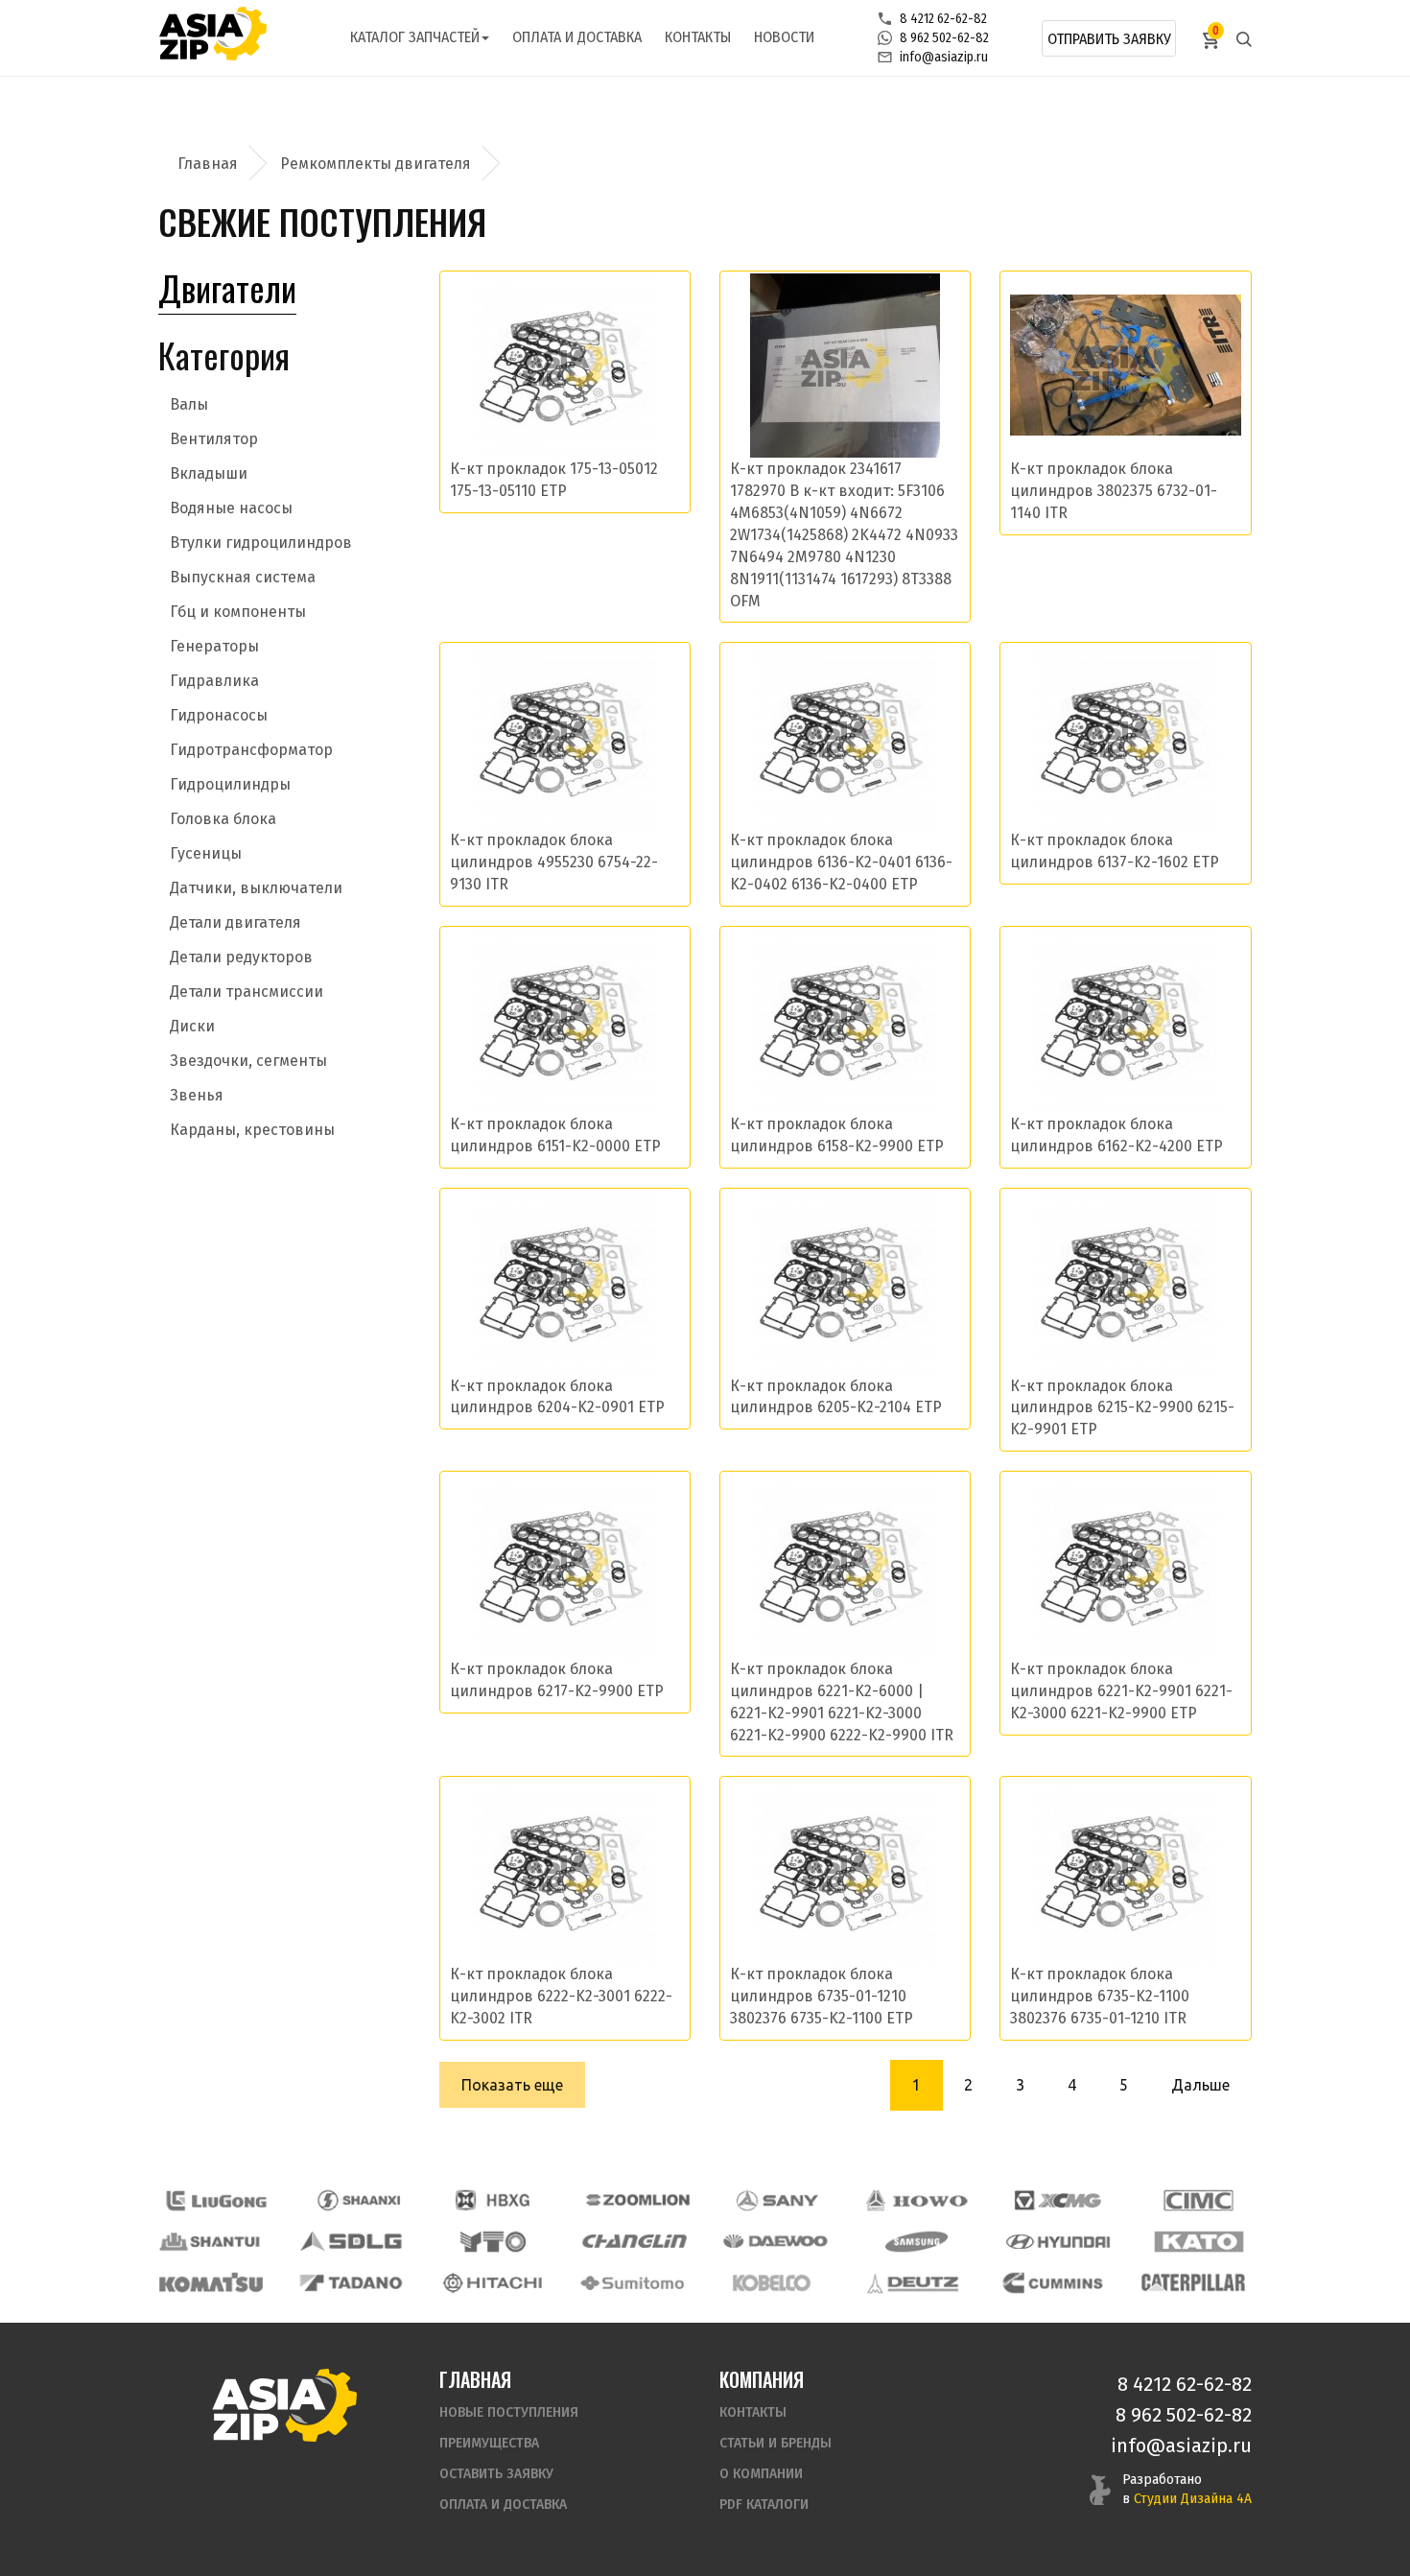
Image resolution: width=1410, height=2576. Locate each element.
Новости (784, 37)
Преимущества (489, 2443)
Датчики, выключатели (256, 888)
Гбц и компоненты (238, 612)
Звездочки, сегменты (248, 1061)
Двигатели (227, 287)
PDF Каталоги (764, 2505)
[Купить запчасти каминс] (1053, 2283)
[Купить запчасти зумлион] (638, 2200)
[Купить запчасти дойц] (912, 2283)
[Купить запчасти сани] (778, 2200)
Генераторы (214, 646)
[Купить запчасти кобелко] (772, 2283)
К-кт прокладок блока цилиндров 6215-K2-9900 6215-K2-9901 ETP (1122, 1408)
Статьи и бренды (775, 2443)
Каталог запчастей (415, 37)
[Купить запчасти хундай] (1058, 2242)
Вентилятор (214, 439)
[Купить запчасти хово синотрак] (918, 2200)
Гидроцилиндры (230, 784)
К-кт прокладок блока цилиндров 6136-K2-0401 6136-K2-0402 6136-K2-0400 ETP (841, 862)
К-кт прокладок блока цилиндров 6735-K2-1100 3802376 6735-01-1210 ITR (1100, 1996)
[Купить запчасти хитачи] (492, 2283)
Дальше (1200, 2085)
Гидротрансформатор (251, 750)
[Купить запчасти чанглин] (634, 2242)
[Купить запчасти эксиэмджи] (1058, 2200)
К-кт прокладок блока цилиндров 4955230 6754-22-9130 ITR (554, 862)
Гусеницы (206, 853)
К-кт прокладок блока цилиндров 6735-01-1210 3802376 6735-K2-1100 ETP (822, 1996)
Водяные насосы (231, 508)
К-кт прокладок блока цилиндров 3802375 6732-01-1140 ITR (1114, 491)
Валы (189, 404)
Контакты (698, 37)
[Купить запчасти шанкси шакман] (357, 2200)
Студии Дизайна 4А (1193, 2499)
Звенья (197, 1095)
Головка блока (223, 819)
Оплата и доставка (577, 37)
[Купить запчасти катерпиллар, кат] (1193, 2283)
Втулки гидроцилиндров (261, 543)
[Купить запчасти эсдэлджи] (352, 2242)
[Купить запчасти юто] (493, 2242)
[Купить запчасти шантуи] (211, 2242)
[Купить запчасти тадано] (351, 2283)
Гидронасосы (219, 715)
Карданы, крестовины (252, 1130)
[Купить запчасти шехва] (497, 2200)
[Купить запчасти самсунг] (916, 2242)
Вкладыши (209, 473)
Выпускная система (243, 577)
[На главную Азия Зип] (284, 2405)
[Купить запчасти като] (1199, 2242)
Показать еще (512, 2085)
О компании (761, 2474)
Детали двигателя (235, 922)
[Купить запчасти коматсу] (211, 2283)
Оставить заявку (496, 2474)
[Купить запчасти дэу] (775, 2242)
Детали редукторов (241, 957)
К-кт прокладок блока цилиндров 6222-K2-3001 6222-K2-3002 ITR (561, 1996)
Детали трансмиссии (247, 992)
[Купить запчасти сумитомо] (632, 2283)
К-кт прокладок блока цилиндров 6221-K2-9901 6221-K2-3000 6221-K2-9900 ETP (1121, 1691)
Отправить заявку (1109, 39)
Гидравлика (214, 681)
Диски (192, 1026)
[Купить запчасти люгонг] (217, 2200)
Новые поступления (509, 2412)
